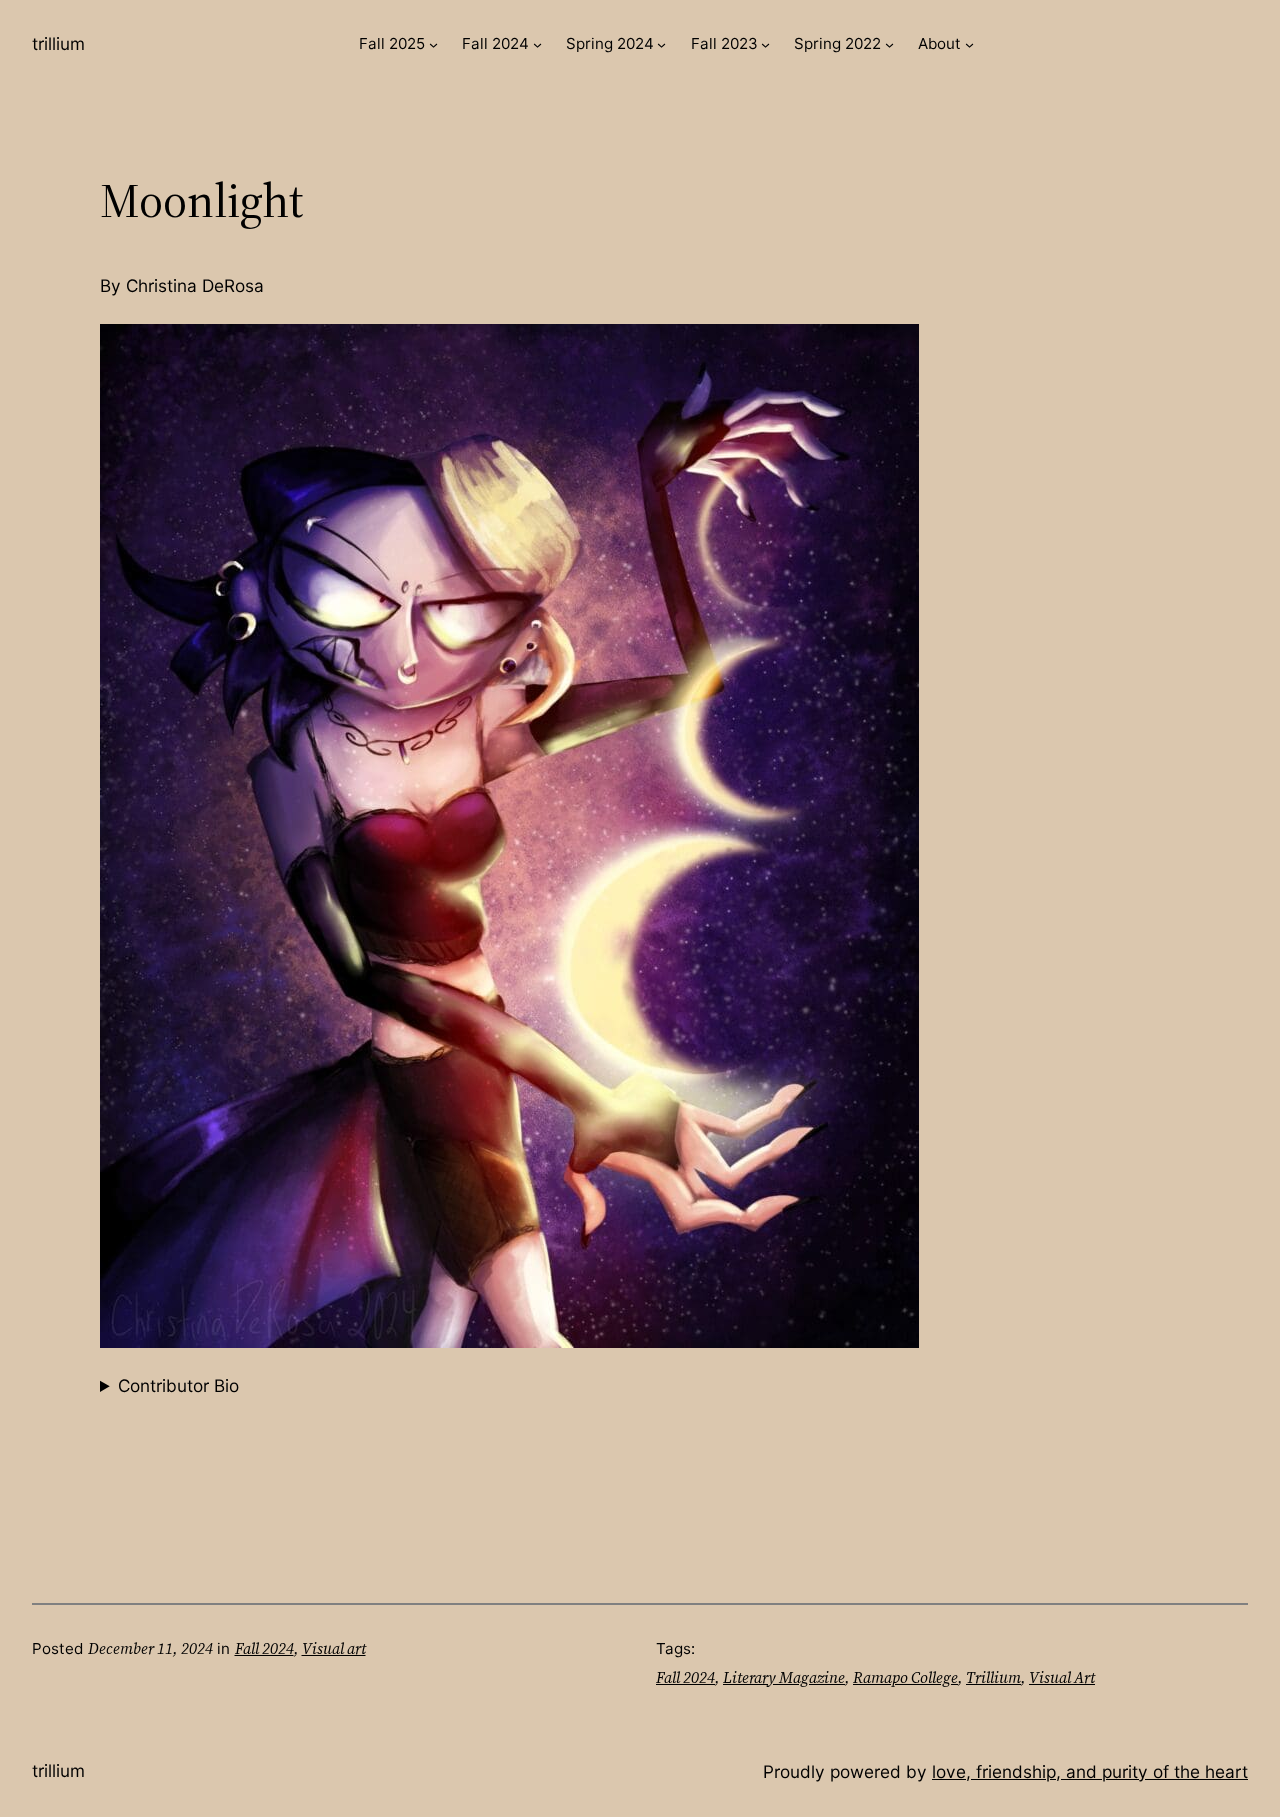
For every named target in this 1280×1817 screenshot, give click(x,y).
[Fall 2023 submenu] (765, 44)
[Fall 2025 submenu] (433, 44)
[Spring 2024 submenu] (661, 44)
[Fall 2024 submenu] (537, 44)
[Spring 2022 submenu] (889, 44)
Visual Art (1062, 1677)
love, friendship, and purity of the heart (1090, 1771)
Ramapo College (905, 1677)
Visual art (334, 1648)
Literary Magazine (784, 1677)
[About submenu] (969, 44)
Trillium (58, 43)
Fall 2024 (264, 1648)
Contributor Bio (178, 1385)
